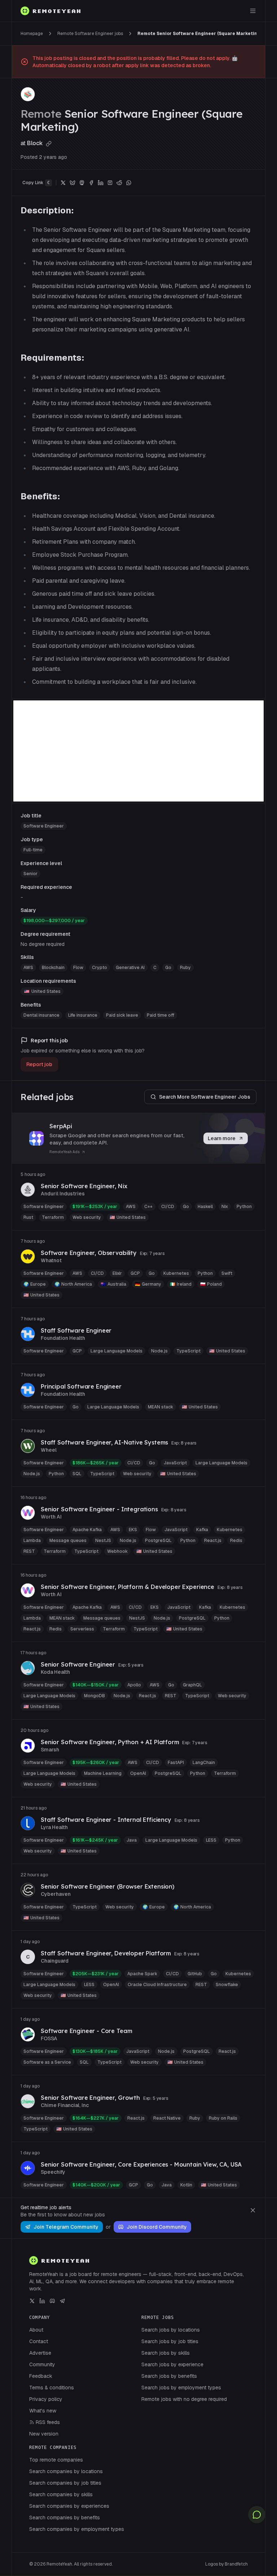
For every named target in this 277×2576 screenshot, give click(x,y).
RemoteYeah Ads (65, 1152)
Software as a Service (47, 2062)
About (36, 2330)
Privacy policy (46, 2399)
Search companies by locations (66, 2471)
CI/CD (168, 1207)
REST (29, 1551)
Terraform (53, 1217)
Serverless (82, 1629)
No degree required (43, 944)
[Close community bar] (253, 2210)
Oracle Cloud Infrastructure (157, 1985)
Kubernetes (176, 1273)
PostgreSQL (158, 1541)
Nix (225, 1207)
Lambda (32, 1541)
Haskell (205, 1207)
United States (46, 991)
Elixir (117, 1273)
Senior (30, 874)
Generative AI (130, 968)
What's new (43, 2411)
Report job (39, 1064)
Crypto (100, 968)
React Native (167, 2118)
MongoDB (94, 1696)
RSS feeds (48, 2422)
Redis (236, 1541)
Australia (113, 1284)
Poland (211, 1284)
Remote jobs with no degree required (184, 2399)
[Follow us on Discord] (52, 2301)
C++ (148, 1207)
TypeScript (188, 1351)
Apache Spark (142, 1974)
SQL (77, 1474)
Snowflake (227, 1985)
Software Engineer (44, 826)
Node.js (159, 1351)
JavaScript (175, 1463)
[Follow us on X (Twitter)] (32, 2301)
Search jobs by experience (172, 2364)
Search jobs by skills (166, 2353)
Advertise (40, 2353)
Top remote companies (56, 2460)
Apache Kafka (87, 1530)
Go (168, 968)
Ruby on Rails (223, 2118)
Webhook (117, 1551)
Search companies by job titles (65, 2483)
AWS (28, 968)
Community (42, 2364)
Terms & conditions (52, 2388)
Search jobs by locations (171, 2330)
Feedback (41, 2376)
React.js (213, 1541)
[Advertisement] (138, 751)
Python (244, 1207)
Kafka (202, 1530)
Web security (87, 1217)
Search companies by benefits (65, 2518)
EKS (133, 1530)
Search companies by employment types (77, 2529)
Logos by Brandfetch (227, 2564)
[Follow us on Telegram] (62, 2301)
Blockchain (53, 968)
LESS (211, 1840)
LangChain (204, 1763)
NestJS (103, 1541)
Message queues (68, 1541)
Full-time (33, 850)
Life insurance (83, 1015)
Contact (39, 2341)
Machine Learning (103, 1773)
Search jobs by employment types (181, 2388)
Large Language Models (116, 1351)
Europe (35, 1284)
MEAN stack (161, 1407)
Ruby (185, 968)
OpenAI (138, 1773)
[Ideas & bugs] (257, 2515)
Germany (148, 1284)
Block (36, 143)
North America (73, 1284)
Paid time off (161, 1015)
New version (44, 2434)
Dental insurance (41, 1015)
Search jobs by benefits (169, 2376)
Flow (78, 968)
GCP (135, 1273)
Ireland (181, 1284)
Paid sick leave (122, 1015)
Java (132, 1840)
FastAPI (176, 1763)
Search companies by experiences (69, 2506)
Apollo (134, 1685)
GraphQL (192, 1685)
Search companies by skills (61, 2494)
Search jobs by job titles (170, 2341)
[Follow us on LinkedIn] (42, 2301)
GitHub (195, 1974)
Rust (28, 1217)
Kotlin (186, 2185)
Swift (227, 1273)
